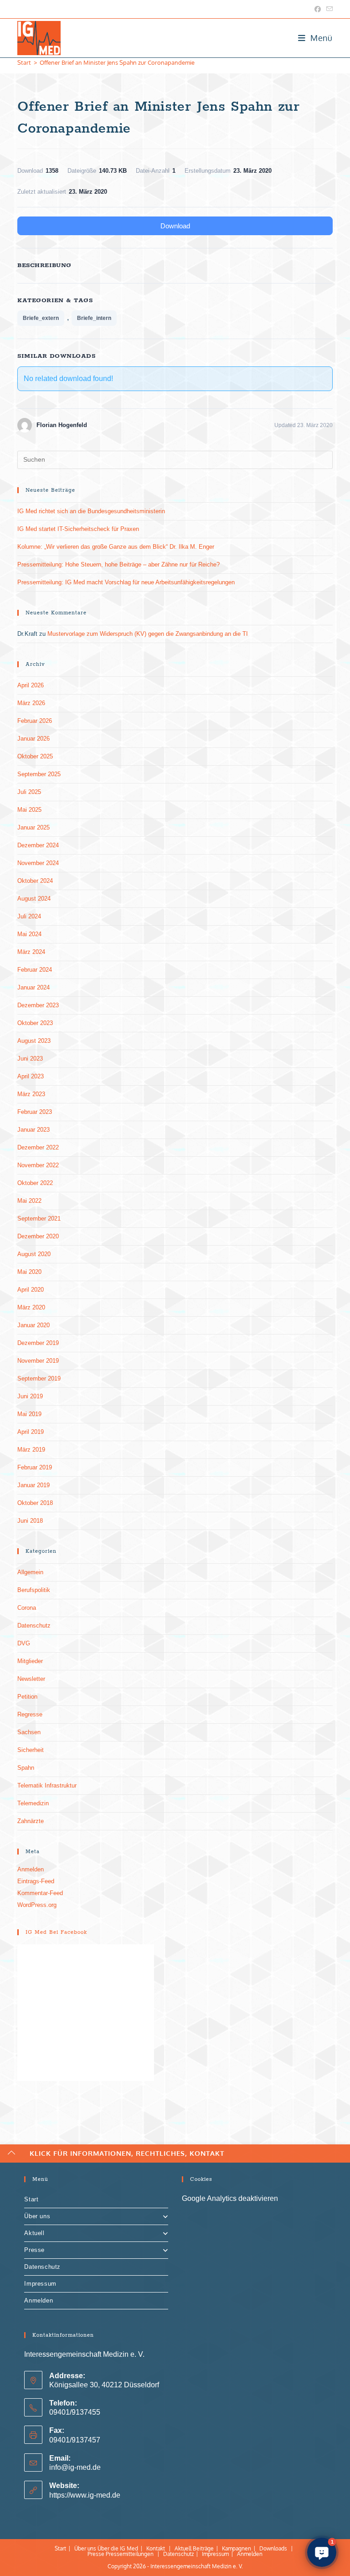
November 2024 (38, 863)
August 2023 (34, 1041)
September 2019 (39, 1378)
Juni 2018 (30, 1521)
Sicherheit (31, 1750)
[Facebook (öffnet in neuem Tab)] (318, 9)
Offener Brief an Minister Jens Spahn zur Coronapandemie (117, 62)
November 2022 (38, 1165)
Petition (27, 1697)
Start (31, 2199)
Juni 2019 (30, 1396)
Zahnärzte (31, 1821)
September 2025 (39, 774)
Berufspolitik (34, 1590)
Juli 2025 (29, 792)
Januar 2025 (33, 827)
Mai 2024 (29, 934)
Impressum (40, 2284)
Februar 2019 (35, 1467)
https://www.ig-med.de (85, 2495)
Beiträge (203, 2548)
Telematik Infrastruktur (47, 1785)
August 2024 (34, 899)
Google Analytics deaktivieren (230, 2198)
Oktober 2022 (35, 1183)
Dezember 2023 (38, 1005)
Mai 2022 (29, 1201)
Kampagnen (237, 2548)
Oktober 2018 (35, 1503)
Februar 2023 (35, 1112)
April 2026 (31, 685)
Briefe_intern (94, 318)
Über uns (37, 2216)
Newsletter (31, 1679)
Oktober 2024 (35, 881)
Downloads (273, 2548)
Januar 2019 (33, 1485)
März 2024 (31, 952)
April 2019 (31, 1432)
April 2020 (31, 1290)
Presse (34, 2250)
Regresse (30, 1714)
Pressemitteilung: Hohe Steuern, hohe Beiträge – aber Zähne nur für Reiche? (118, 564)
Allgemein (30, 1572)
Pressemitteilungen (130, 2554)
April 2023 (31, 1076)
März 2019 (31, 1450)
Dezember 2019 (38, 1343)
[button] (322, 2552)
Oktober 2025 (35, 756)
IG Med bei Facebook (56, 1932)
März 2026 (31, 703)
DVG (24, 1643)
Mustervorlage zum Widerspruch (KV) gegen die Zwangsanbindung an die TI (148, 634)
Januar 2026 (33, 739)
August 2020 (34, 1254)
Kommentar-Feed (40, 1893)
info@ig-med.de (75, 2467)
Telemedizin (33, 1803)
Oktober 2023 (35, 1023)
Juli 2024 (29, 916)
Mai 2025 (29, 810)
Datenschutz (34, 1625)
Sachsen (29, 1732)
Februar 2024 (35, 970)
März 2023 (31, 1094)
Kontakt (156, 2548)
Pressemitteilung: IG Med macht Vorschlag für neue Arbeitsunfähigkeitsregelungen (126, 582)
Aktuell (34, 2233)
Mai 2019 (29, 1414)
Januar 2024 (33, 987)
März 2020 (31, 1307)
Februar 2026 (35, 721)
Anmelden (31, 1869)
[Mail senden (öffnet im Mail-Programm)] (328, 9)
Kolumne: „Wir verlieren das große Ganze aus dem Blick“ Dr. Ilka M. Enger (116, 547)
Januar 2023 (33, 1130)
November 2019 (38, 1361)
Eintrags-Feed (36, 1881)
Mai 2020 (29, 1272)
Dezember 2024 (38, 845)
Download (175, 226)
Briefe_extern (41, 318)
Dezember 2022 (38, 1147)
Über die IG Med (118, 2548)
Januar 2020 (33, 1325)
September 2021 (39, 1218)
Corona (27, 1608)
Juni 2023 (30, 1059)
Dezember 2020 (38, 1236)
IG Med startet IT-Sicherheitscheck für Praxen (78, 529)
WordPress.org (37, 1905)
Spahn (26, 1768)
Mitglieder (30, 1661)
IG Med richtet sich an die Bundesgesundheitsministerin (91, 511)
